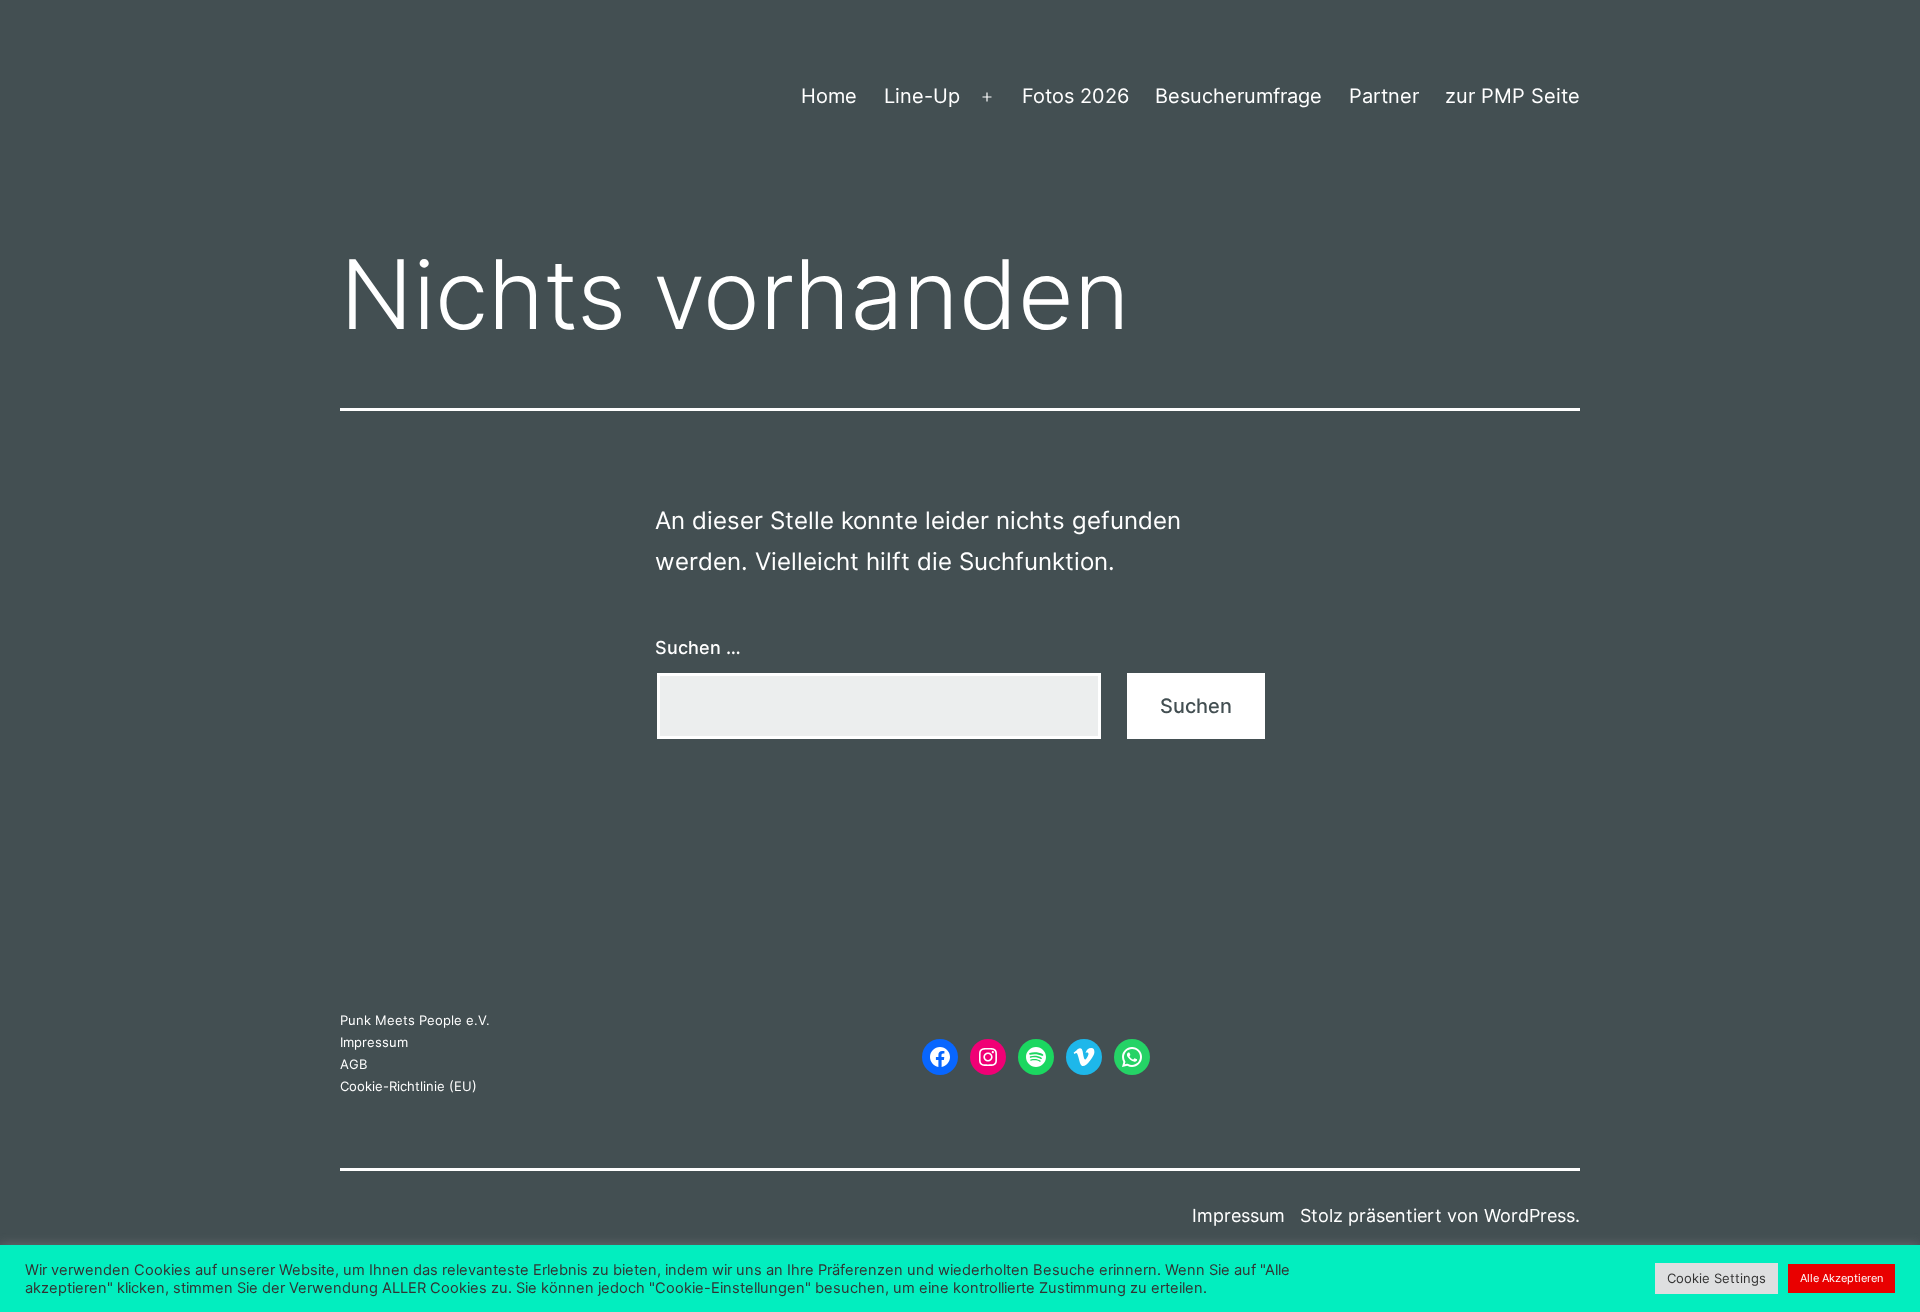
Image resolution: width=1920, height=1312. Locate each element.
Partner (1384, 96)
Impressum (374, 1042)
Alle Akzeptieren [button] (1841, 1278)
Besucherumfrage (1238, 96)
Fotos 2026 (1075, 96)
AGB (353, 1064)
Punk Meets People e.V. (415, 1020)
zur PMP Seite (1512, 96)
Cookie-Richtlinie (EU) (408, 1086)
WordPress (1529, 1215)
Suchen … (698, 647)
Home (829, 96)
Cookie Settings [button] (1716, 1278)
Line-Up (922, 96)
